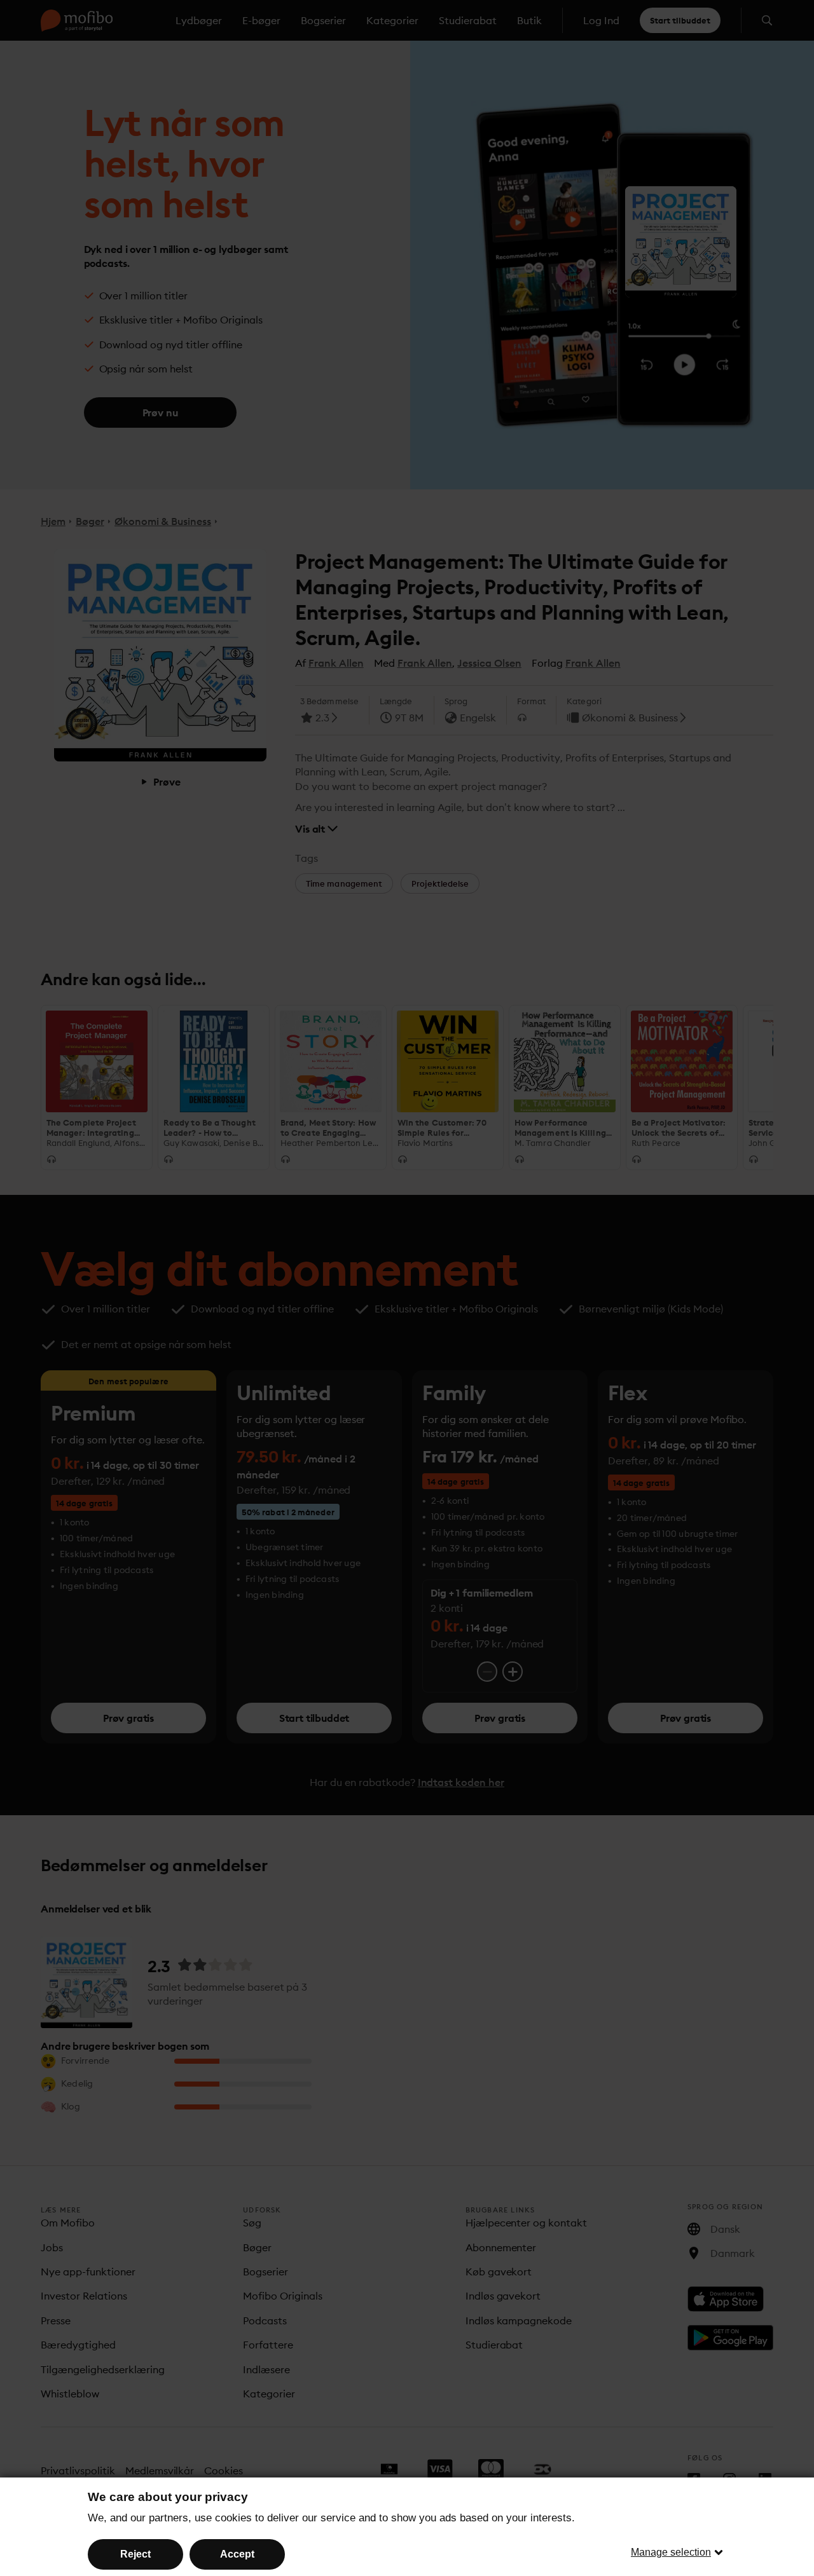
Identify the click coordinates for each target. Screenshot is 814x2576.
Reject (135, 2554)
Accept (237, 2554)
